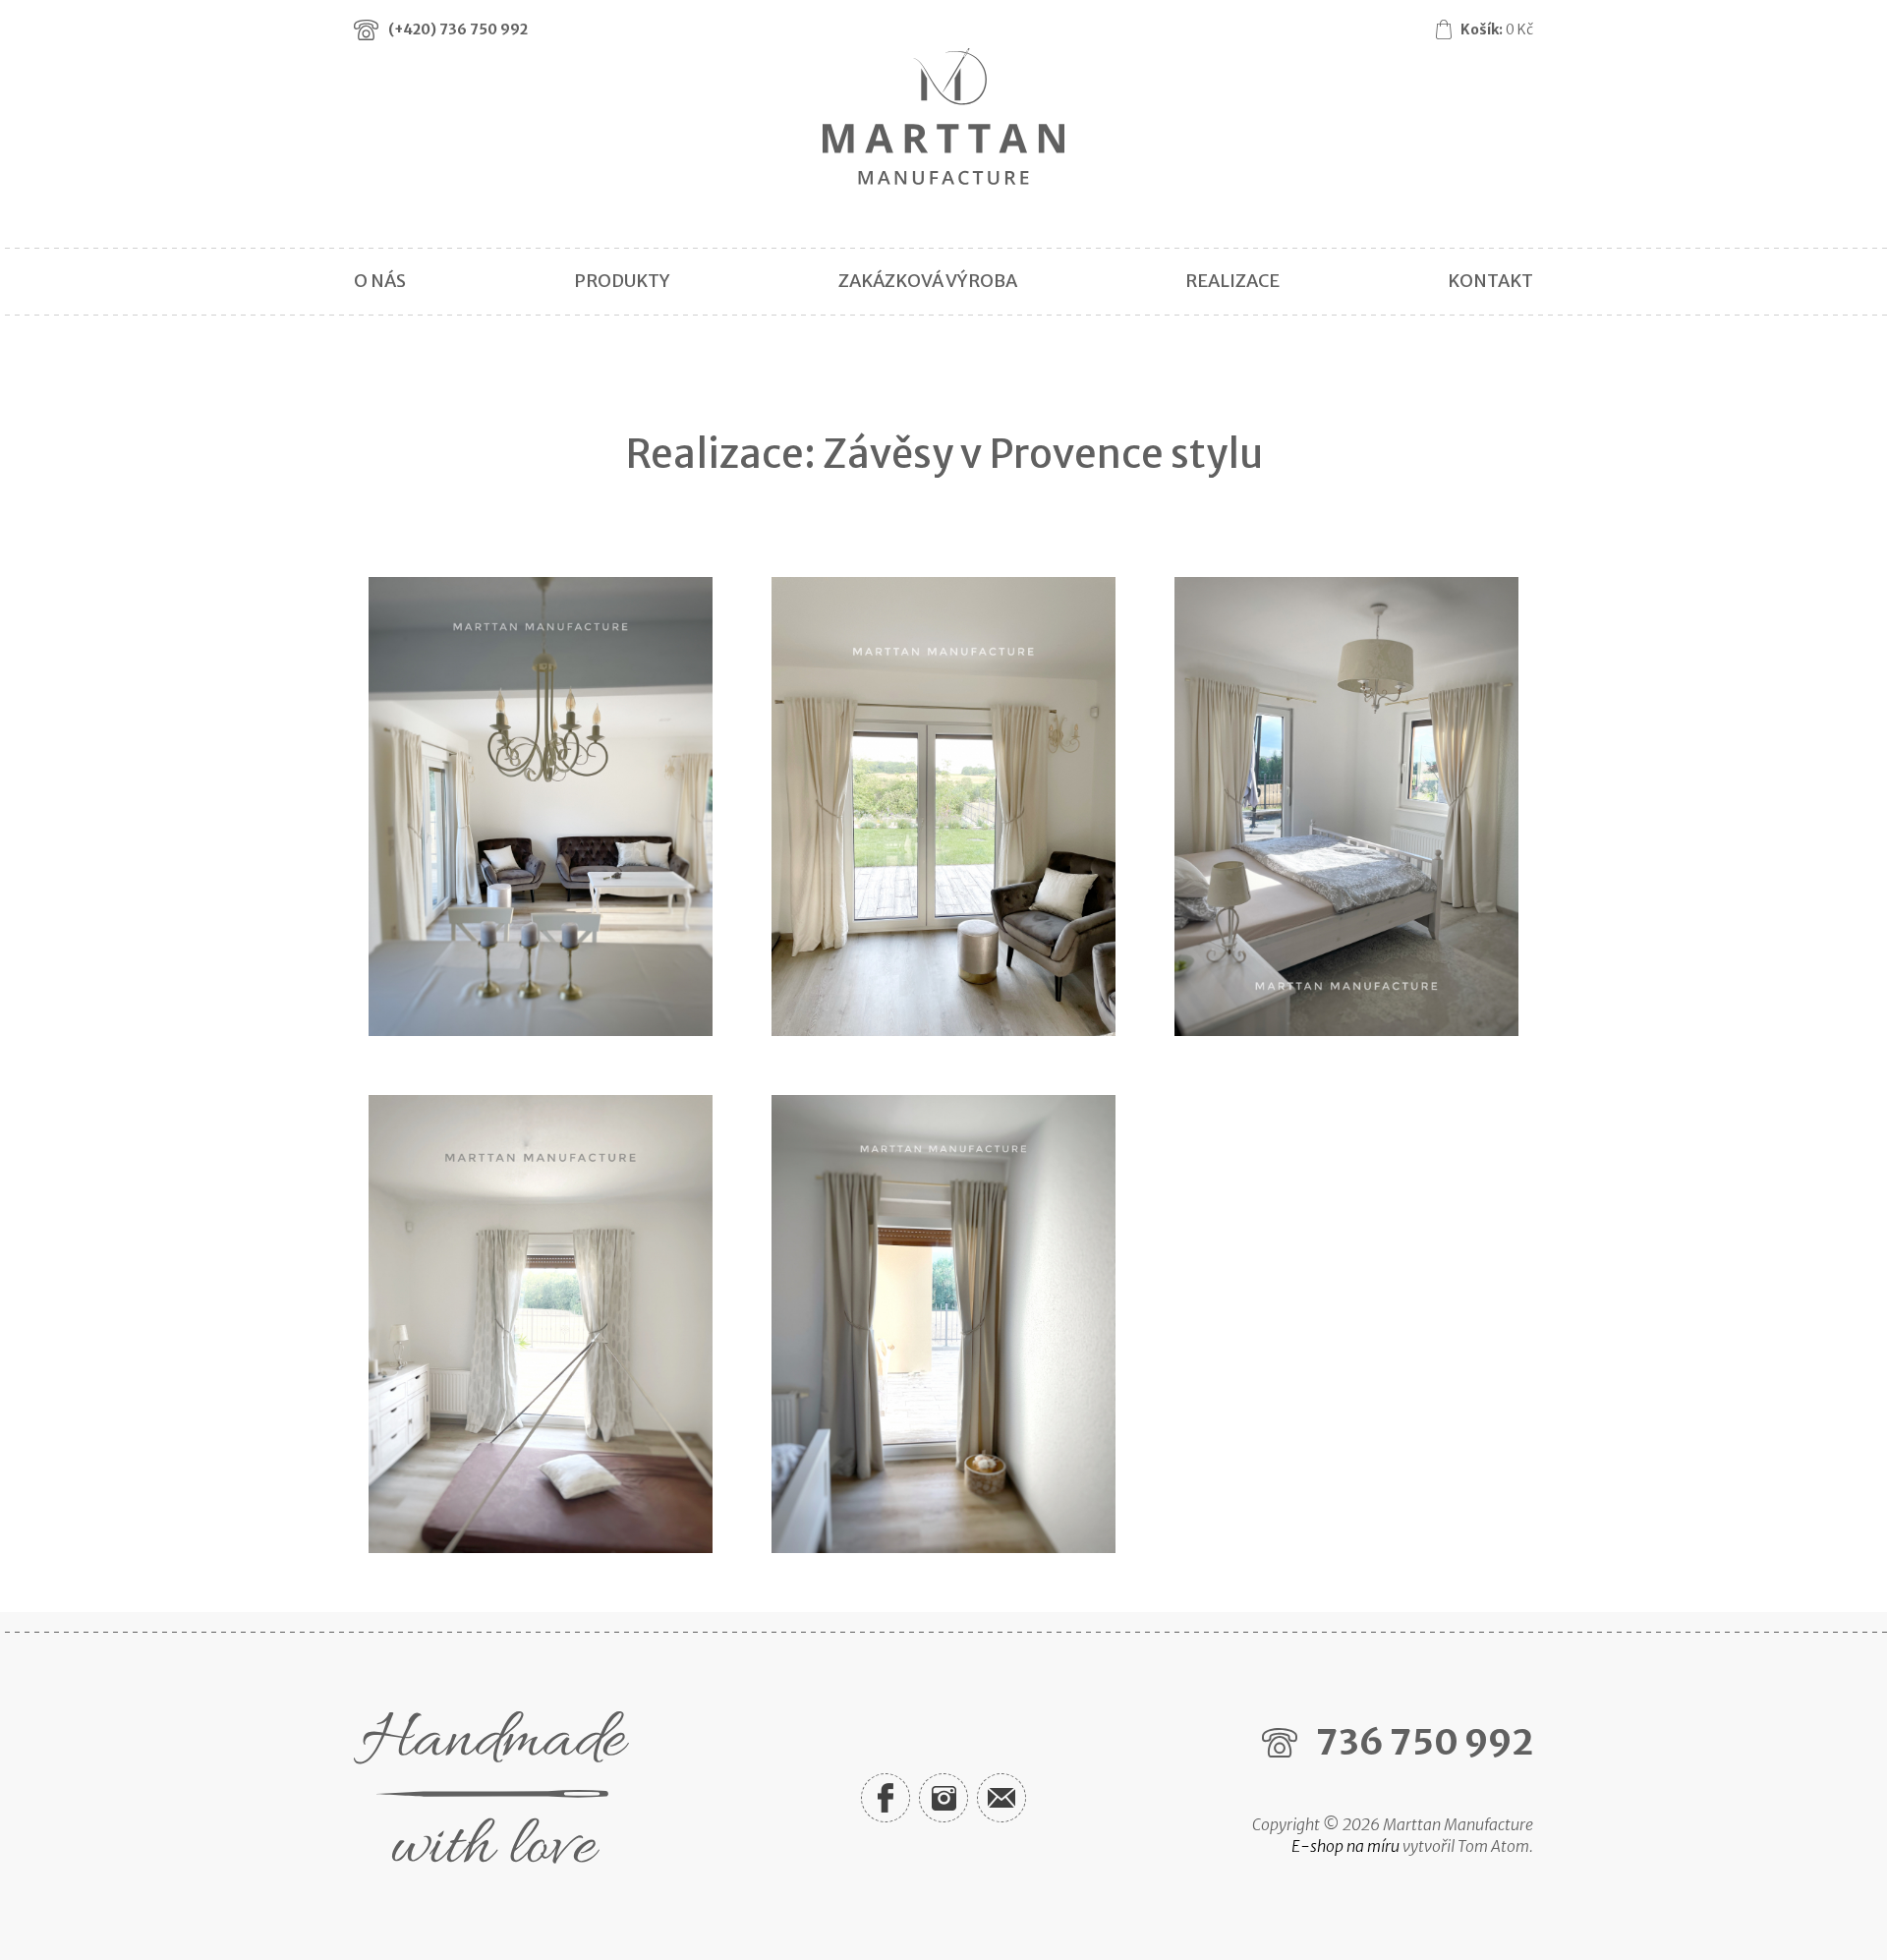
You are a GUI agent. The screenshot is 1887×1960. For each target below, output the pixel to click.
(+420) (458, 29)
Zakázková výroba (928, 281)
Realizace (1232, 281)
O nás (380, 281)
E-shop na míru (1345, 1846)
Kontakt (1490, 281)
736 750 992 (1425, 1742)
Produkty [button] (622, 281)
